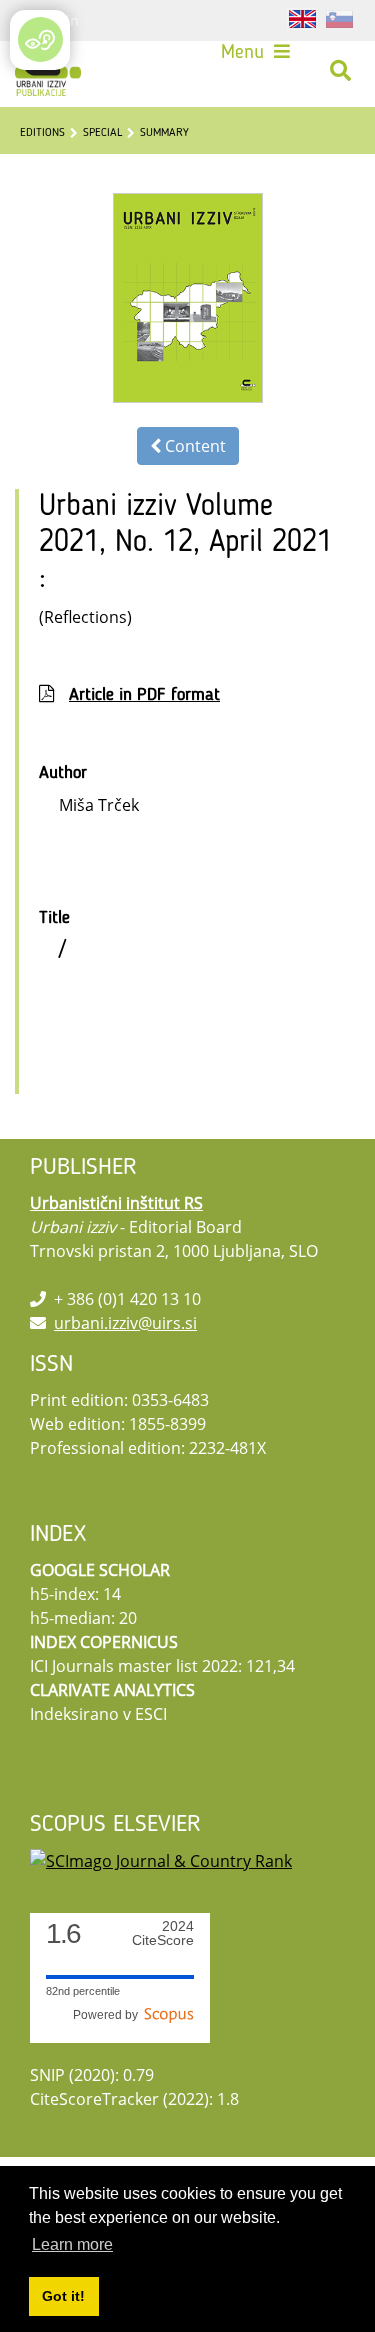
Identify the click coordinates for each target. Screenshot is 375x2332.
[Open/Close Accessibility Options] (40, 39)
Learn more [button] (72, 2244)
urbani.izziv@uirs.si (125, 1323)
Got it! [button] (63, 2296)
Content (193, 446)
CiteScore (163, 1933)
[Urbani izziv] (48, 71)
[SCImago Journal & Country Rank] (161, 1859)
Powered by (108, 2015)
